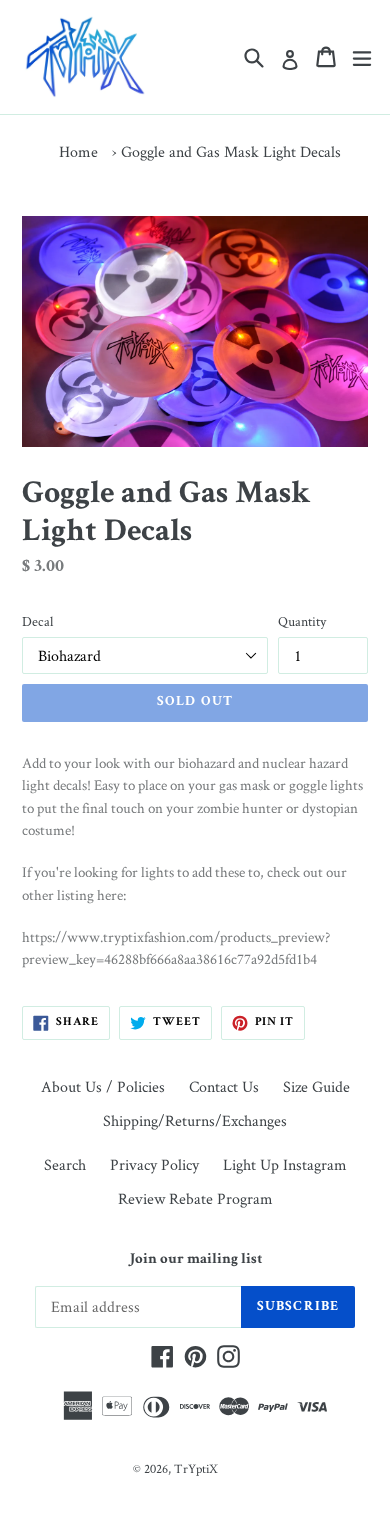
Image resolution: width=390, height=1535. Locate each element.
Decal (37, 621)
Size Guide (316, 1086)
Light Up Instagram (285, 1164)
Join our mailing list (195, 1259)
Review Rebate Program (195, 1198)
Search (65, 1164)
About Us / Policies (103, 1086)
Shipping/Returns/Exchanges (195, 1120)
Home (78, 151)
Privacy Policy (154, 1164)
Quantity (302, 621)
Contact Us (224, 1086)
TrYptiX (196, 1468)
